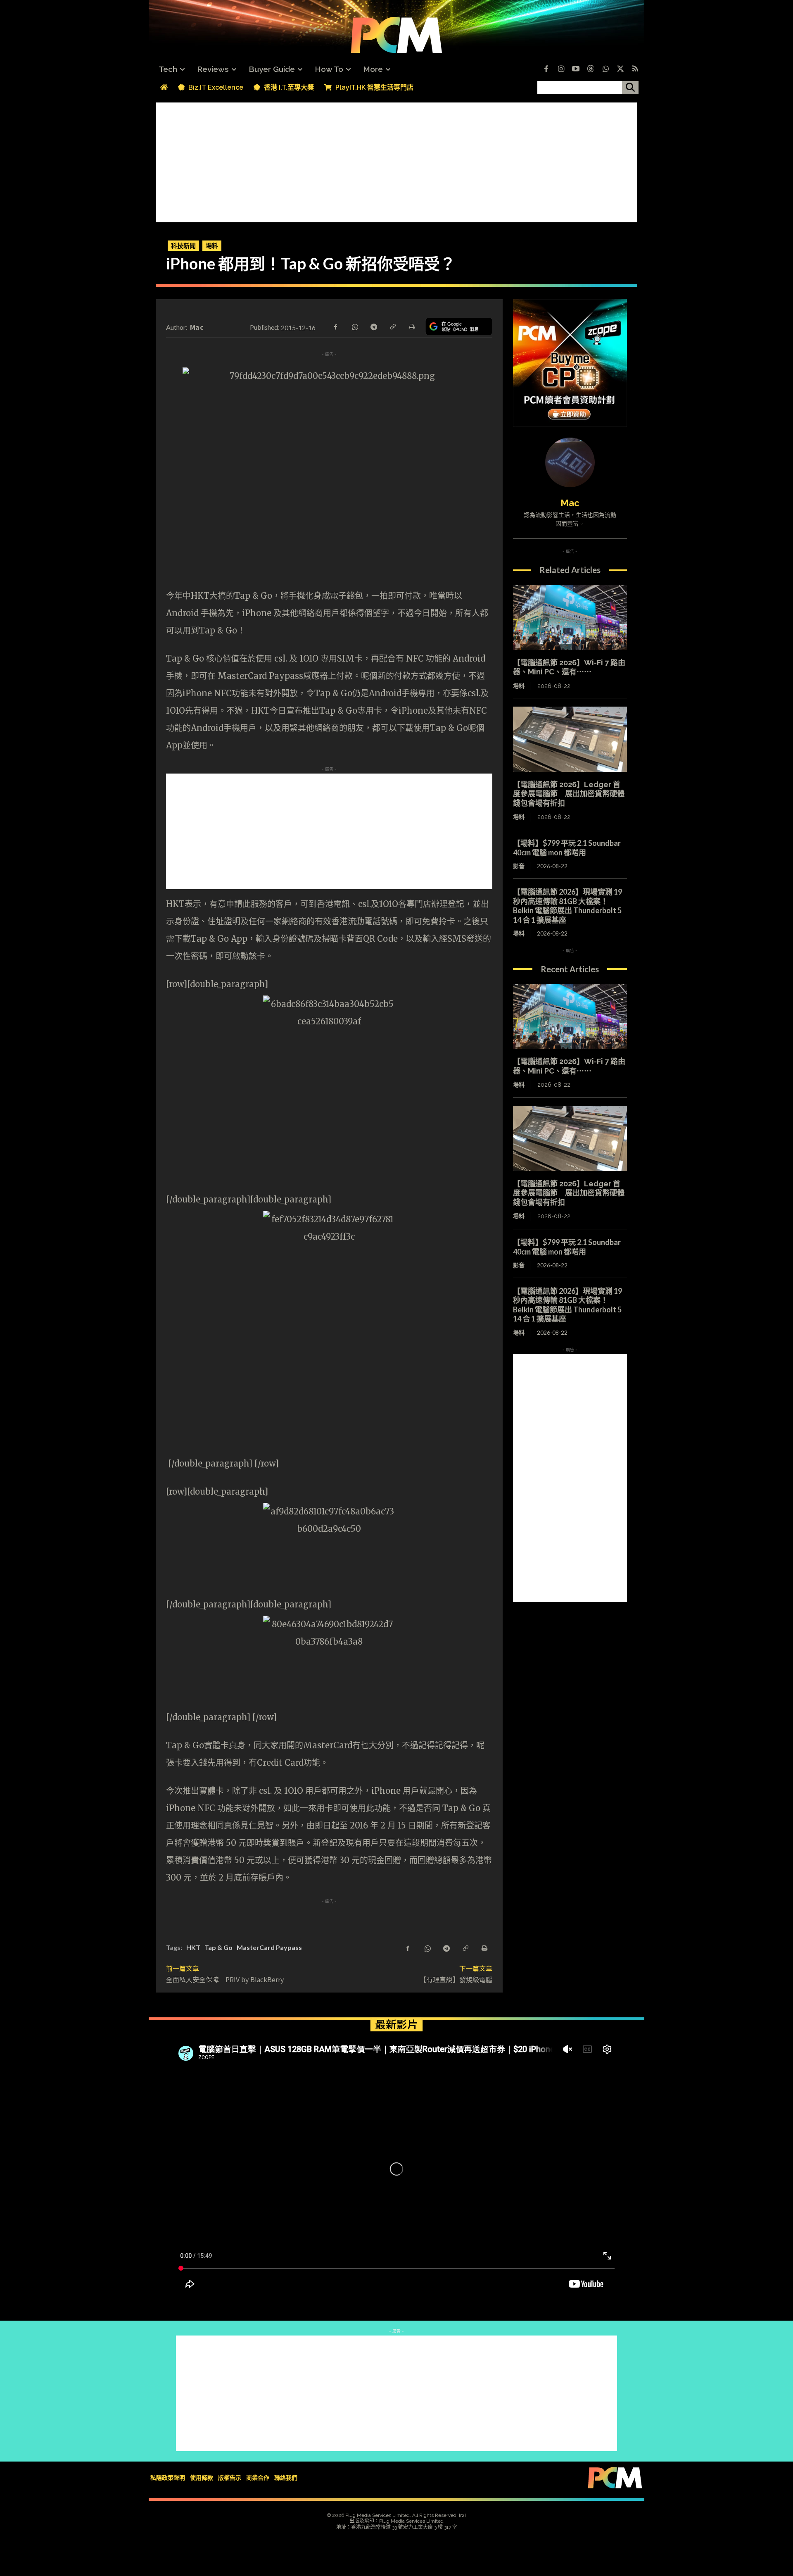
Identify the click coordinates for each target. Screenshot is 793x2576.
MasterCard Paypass (269, 1947)
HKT (193, 1947)
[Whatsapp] (605, 69)
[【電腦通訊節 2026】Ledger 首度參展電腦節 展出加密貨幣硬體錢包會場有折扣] (570, 739)
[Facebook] (546, 69)
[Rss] (635, 69)
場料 (212, 245)
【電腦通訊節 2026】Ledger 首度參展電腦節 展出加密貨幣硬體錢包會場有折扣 (569, 794)
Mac (197, 327)
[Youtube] (576, 69)
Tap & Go (218, 1947)
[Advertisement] (396, 160)
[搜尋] (630, 88)
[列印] (411, 326)
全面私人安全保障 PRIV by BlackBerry (225, 1979)
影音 (519, 866)
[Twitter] (620, 69)
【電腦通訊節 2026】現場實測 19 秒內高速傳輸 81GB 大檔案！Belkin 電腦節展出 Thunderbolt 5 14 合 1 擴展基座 (567, 906)
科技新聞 (183, 245)
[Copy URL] (392, 326)
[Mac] (570, 462)
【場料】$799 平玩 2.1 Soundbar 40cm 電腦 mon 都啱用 (571, 848)
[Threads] (591, 69)
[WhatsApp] (354, 326)
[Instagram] (561, 69)
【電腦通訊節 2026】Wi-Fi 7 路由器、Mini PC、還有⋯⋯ (569, 667)
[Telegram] (373, 326)
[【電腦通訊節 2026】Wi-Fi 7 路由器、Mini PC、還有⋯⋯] (570, 617)
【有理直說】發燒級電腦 (456, 1979)
